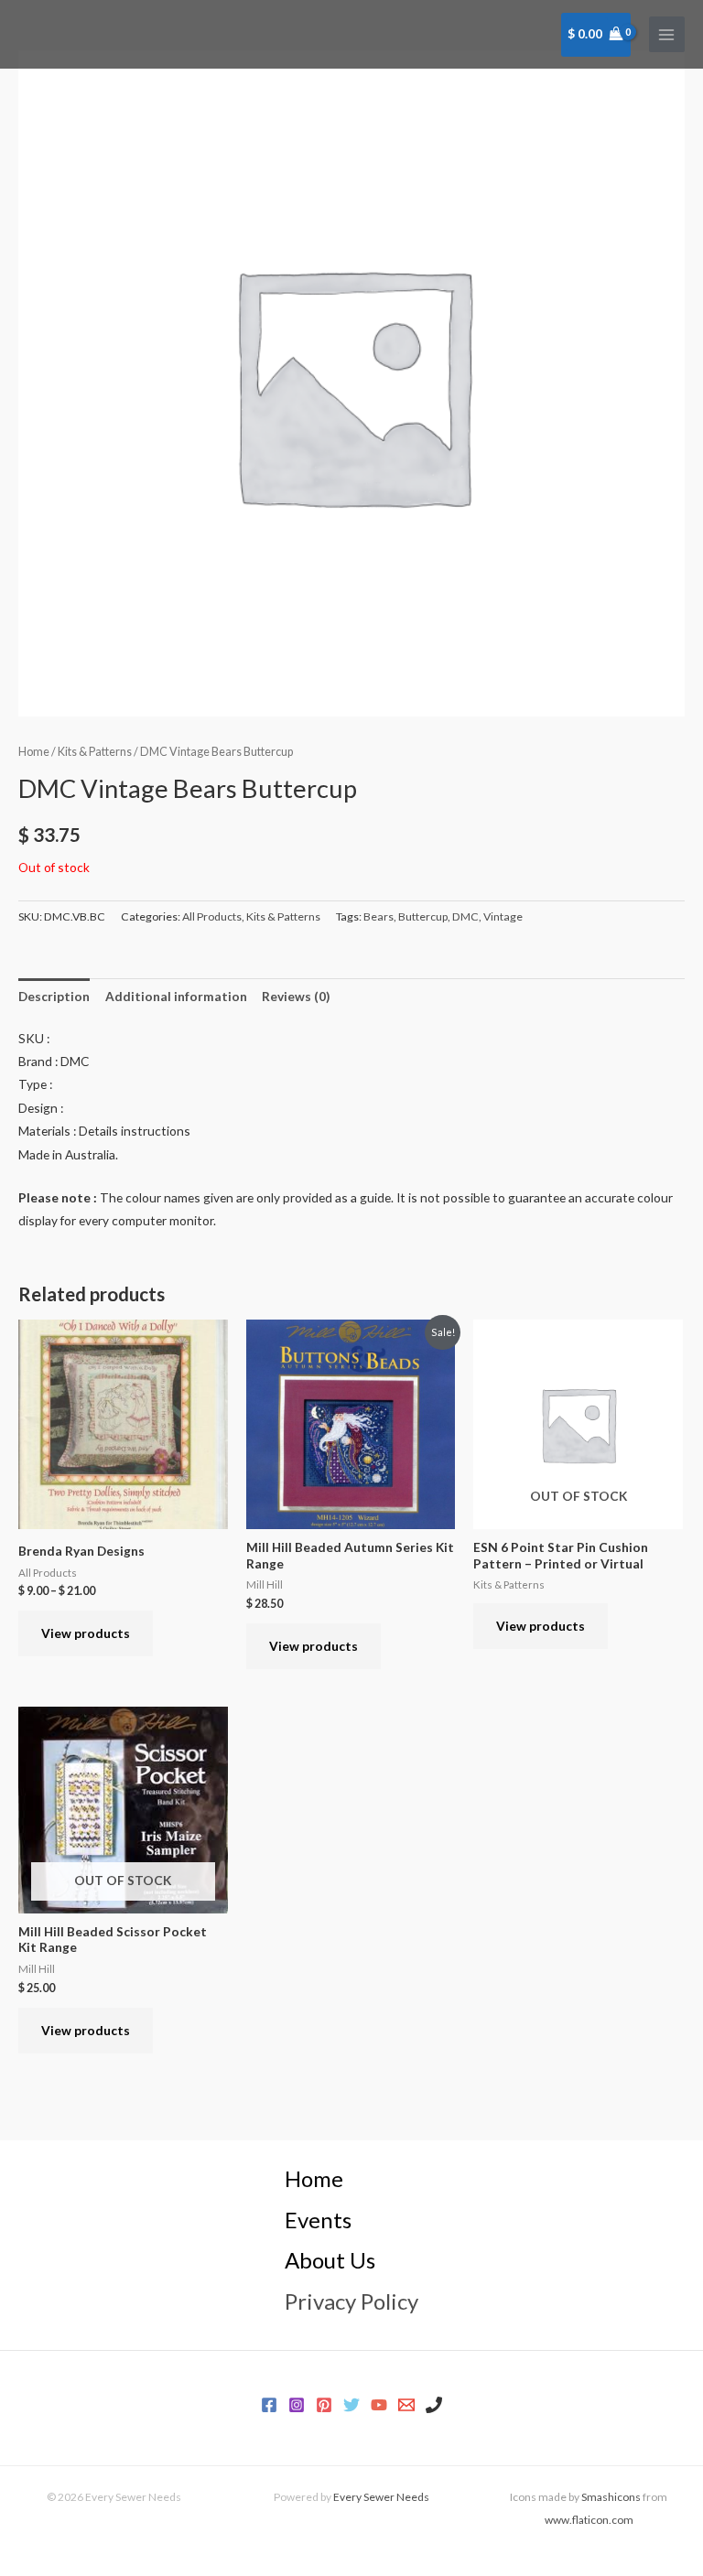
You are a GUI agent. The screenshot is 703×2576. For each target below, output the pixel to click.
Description (54, 996)
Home (34, 752)
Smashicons (611, 2497)
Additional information (176, 996)
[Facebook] (269, 2405)
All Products (212, 916)
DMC (465, 916)
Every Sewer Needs (381, 2497)
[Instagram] (297, 2405)
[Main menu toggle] (667, 34)
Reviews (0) (296, 996)
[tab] (54, 996)
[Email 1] (406, 2405)
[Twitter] (351, 2405)
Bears (379, 916)
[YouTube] (379, 2405)
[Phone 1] (434, 2405)
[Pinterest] (324, 2405)
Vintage (503, 916)
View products (86, 1633)
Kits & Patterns (95, 752)
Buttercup (423, 916)
